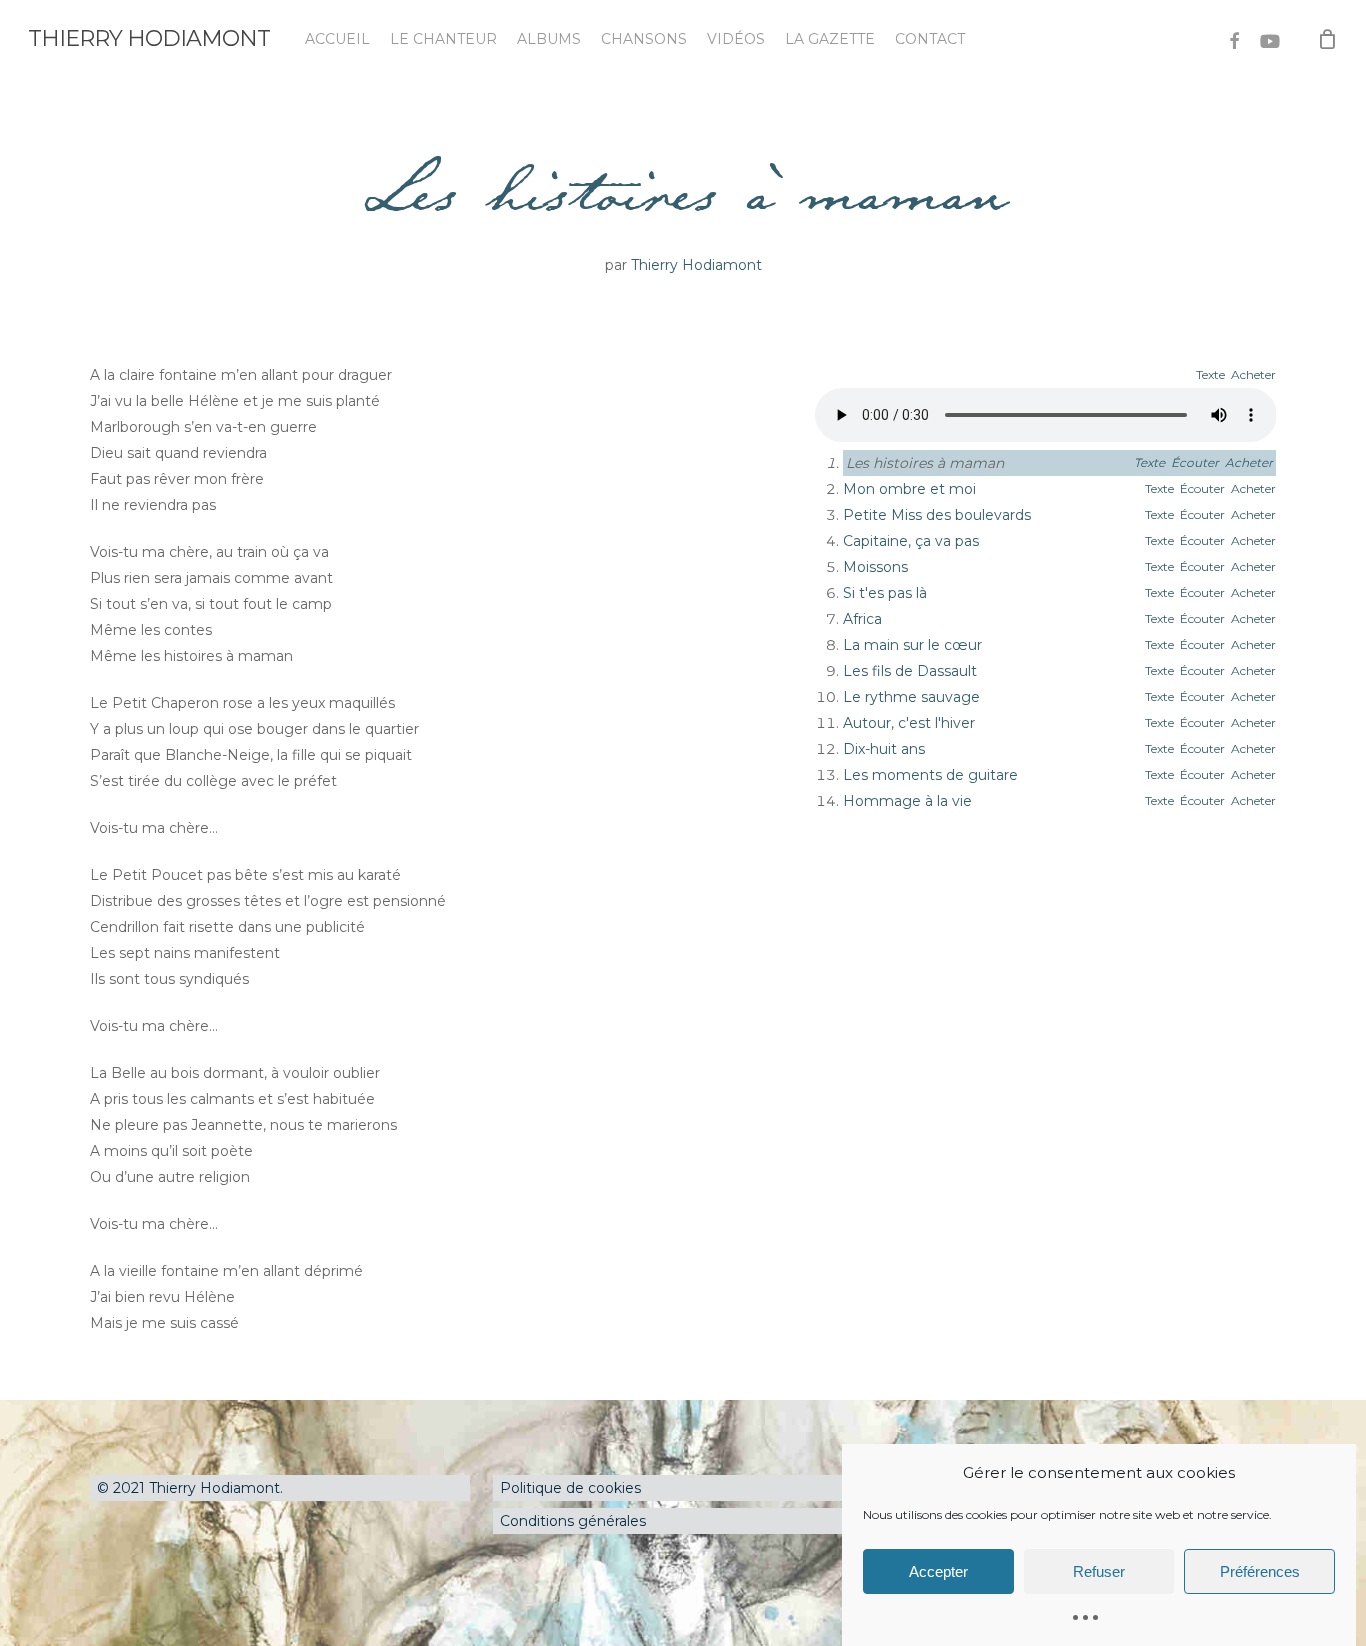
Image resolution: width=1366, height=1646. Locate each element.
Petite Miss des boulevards (937, 515)
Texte (1210, 374)
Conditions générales (573, 1521)
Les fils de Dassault (910, 671)
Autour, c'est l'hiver (909, 723)
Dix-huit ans (884, 749)
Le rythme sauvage (911, 697)
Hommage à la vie (907, 801)
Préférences (1260, 1571)
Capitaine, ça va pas (911, 541)
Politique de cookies (570, 1488)
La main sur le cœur (912, 645)
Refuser (1099, 1571)
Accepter (938, 1571)
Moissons (875, 567)
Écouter (1195, 462)
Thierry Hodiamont (149, 39)
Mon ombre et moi (909, 489)
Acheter (1253, 374)
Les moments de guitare (930, 775)
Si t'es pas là (885, 593)
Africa (862, 619)
